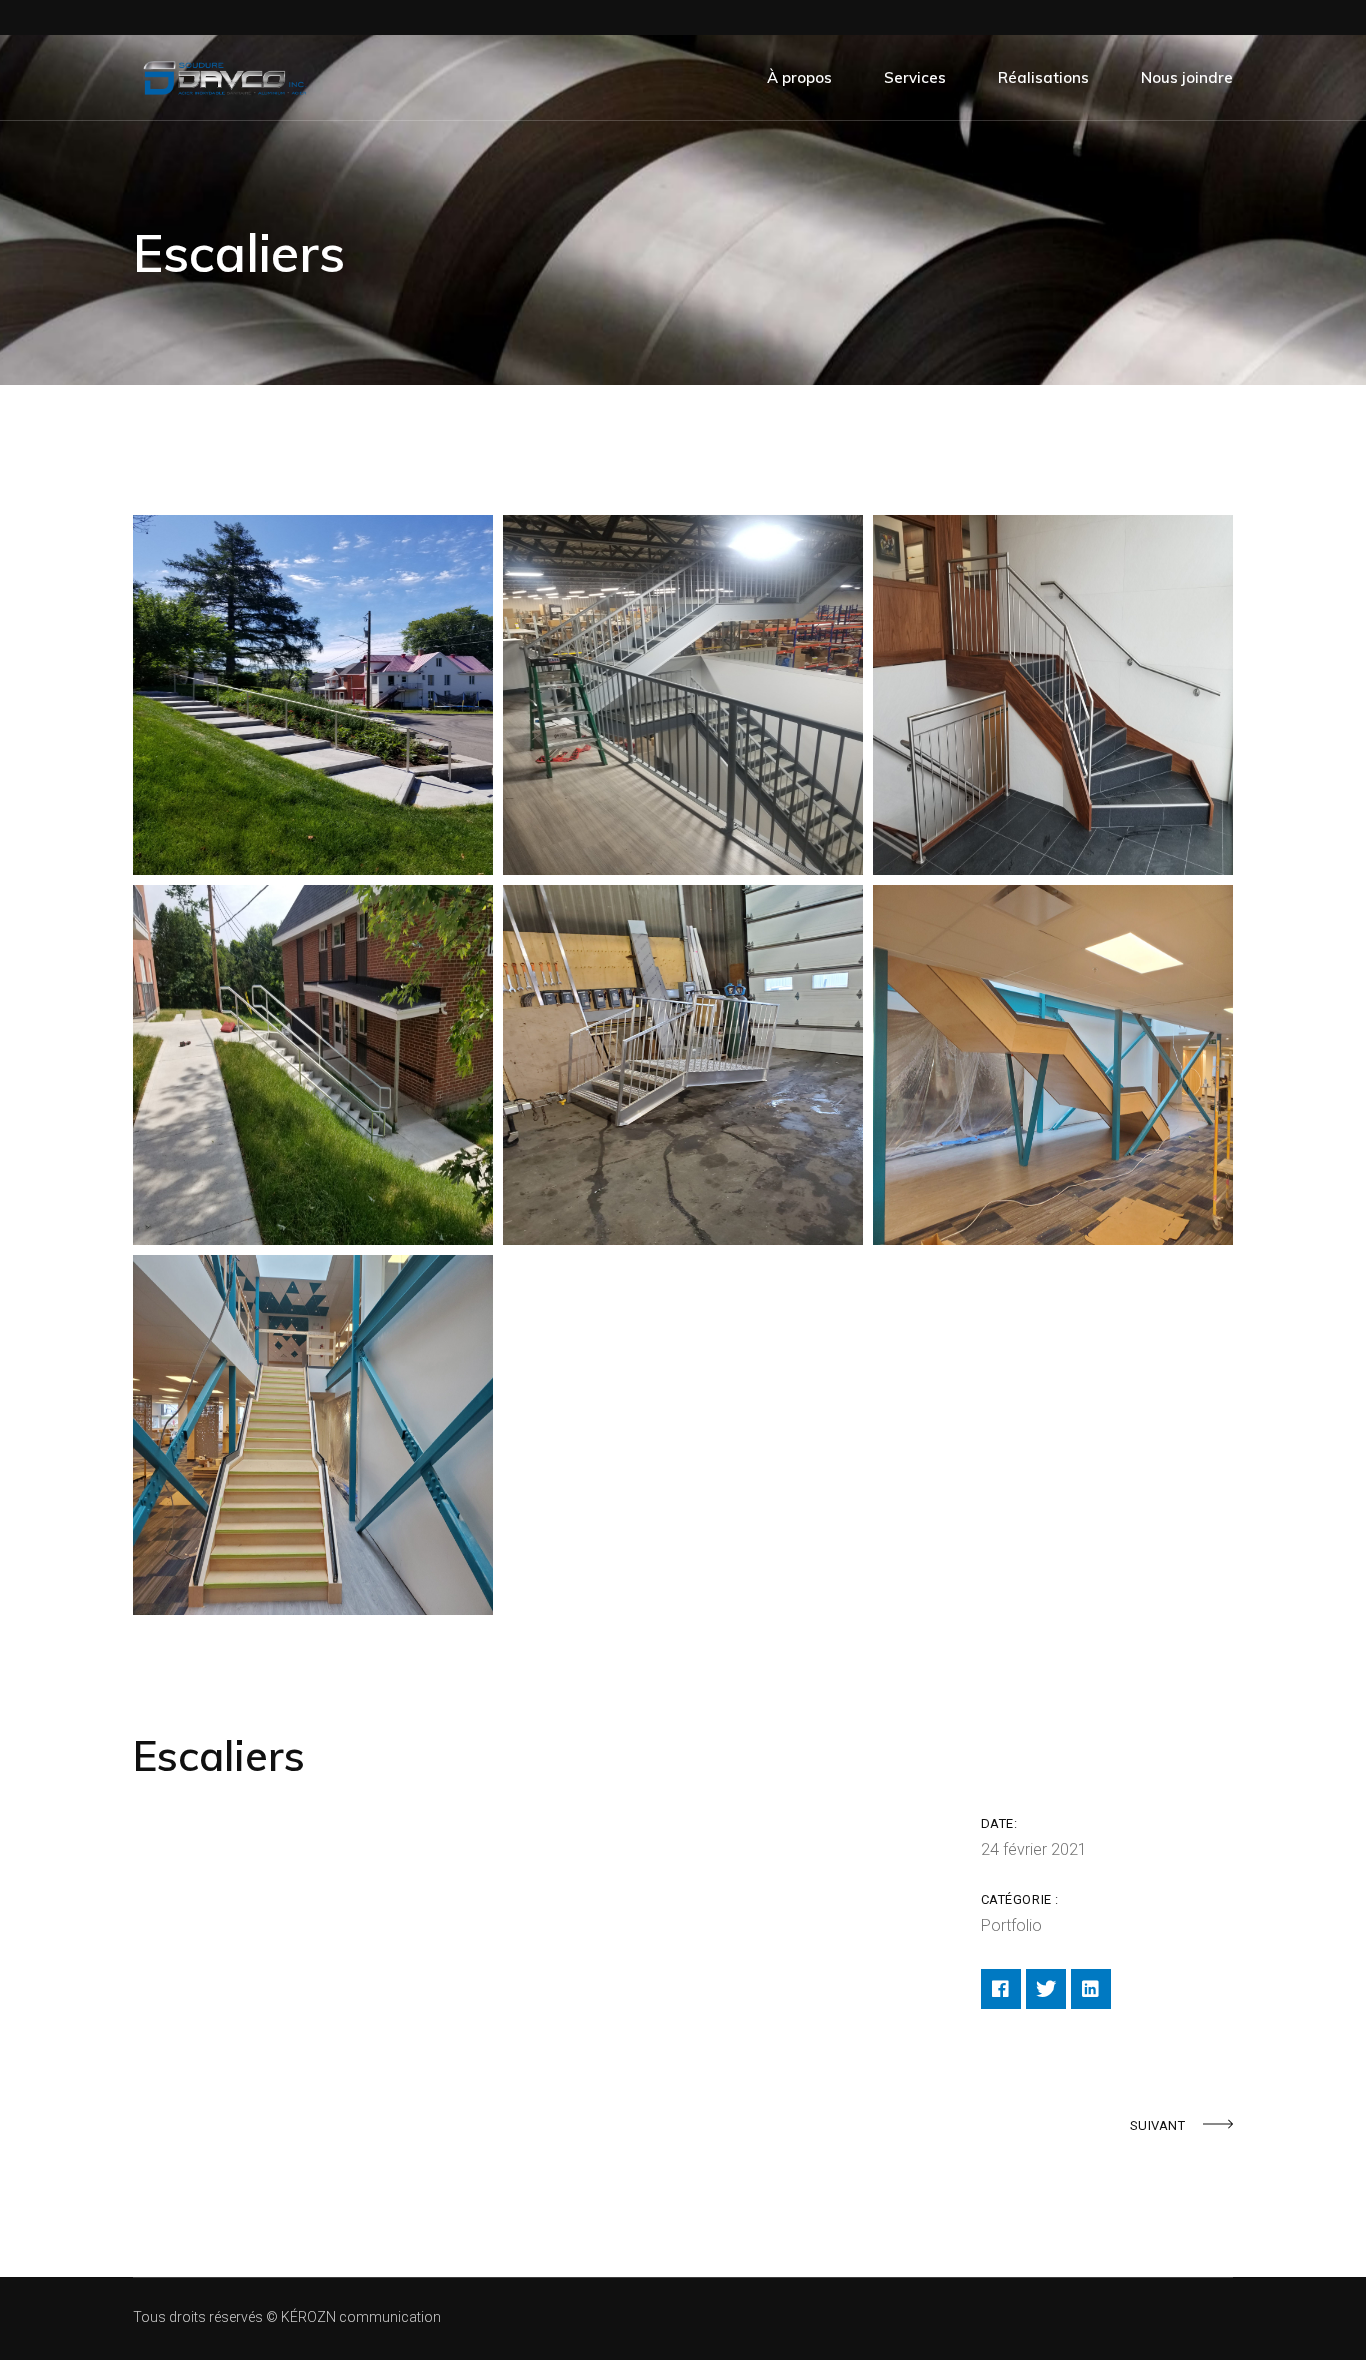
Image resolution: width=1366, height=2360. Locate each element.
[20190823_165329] (683, 695)
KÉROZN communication (361, 2317)
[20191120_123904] (1053, 695)
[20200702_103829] (313, 1065)
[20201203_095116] (313, 1435)
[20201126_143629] (683, 1065)
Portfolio (1011, 1925)
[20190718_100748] (313, 695)
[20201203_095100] (1053, 1065)
